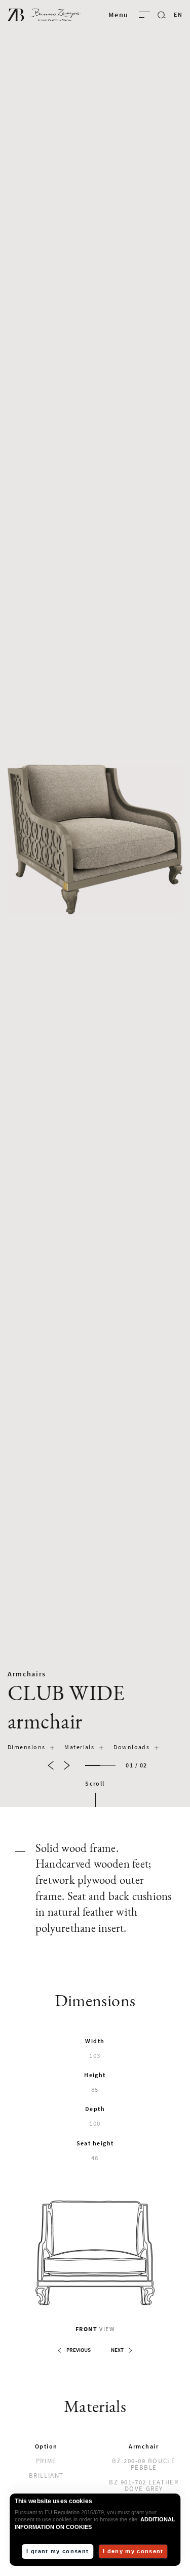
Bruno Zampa (44, 15)
